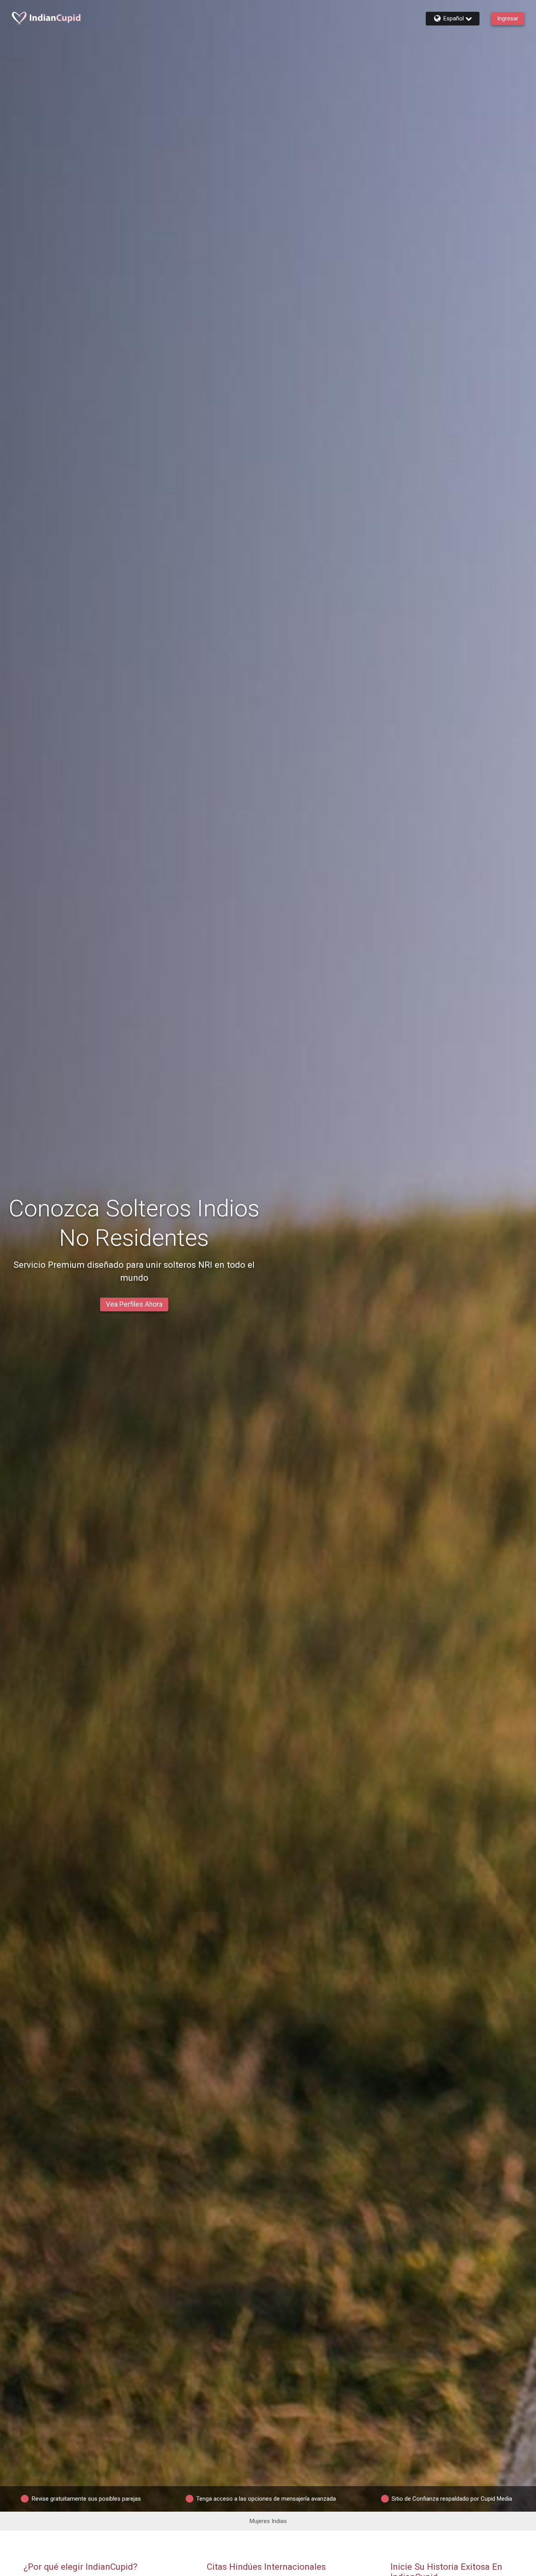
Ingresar (508, 18)
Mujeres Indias (268, 2521)
